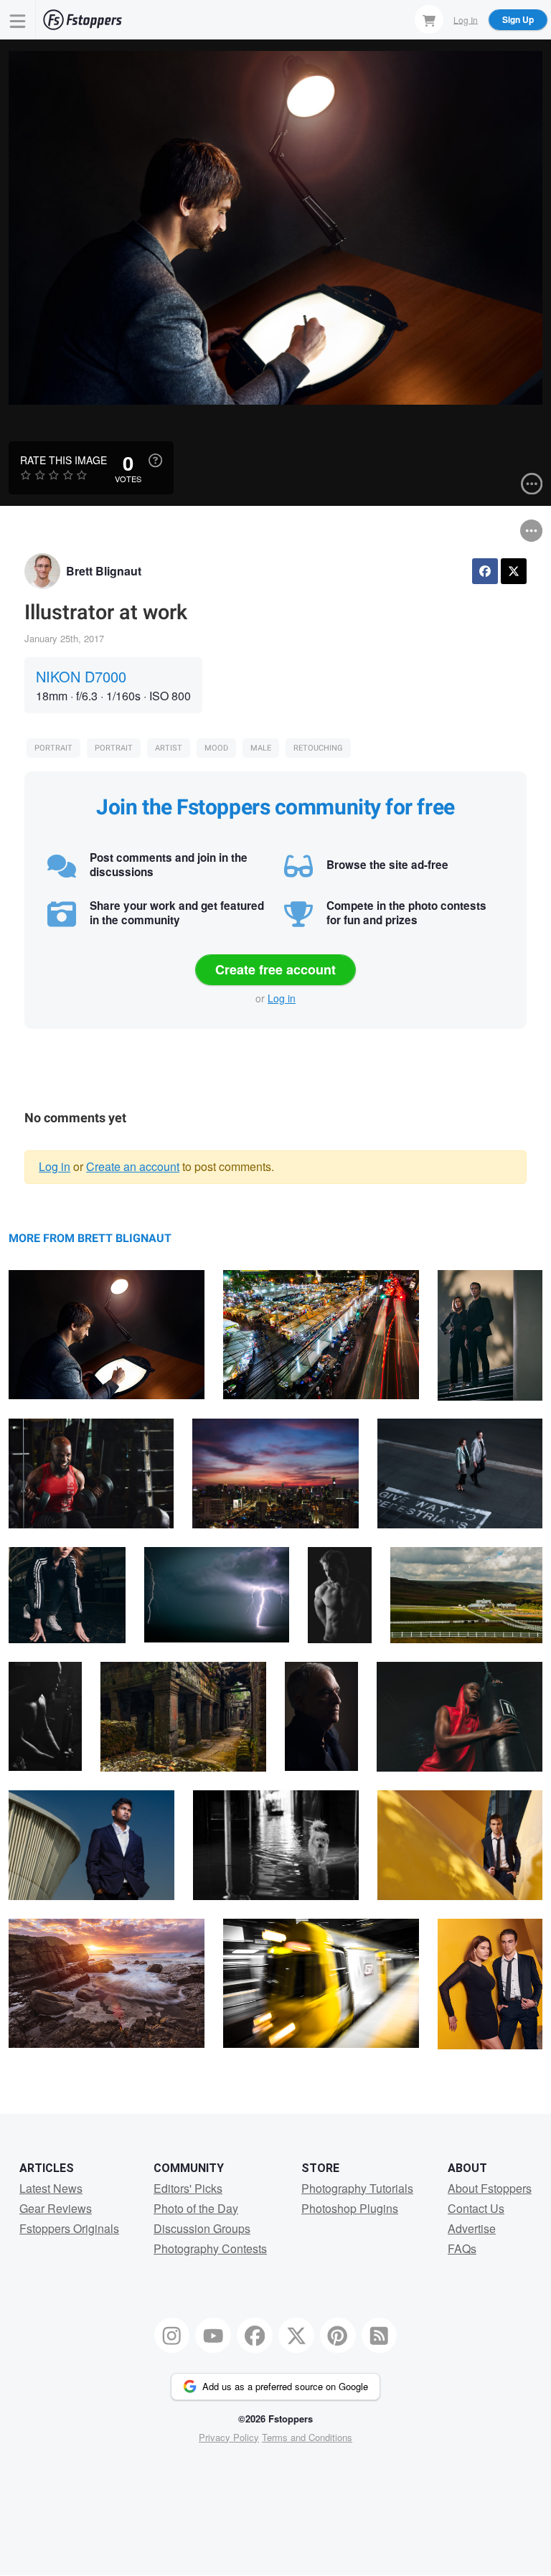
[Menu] (18, 20)
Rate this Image (63, 460)
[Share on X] (514, 571)
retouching (318, 748)
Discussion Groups (202, 2228)
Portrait (53, 748)
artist (169, 748)
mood (216, 748)
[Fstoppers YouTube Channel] (213, 2336)
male (261, 748)
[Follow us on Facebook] (255, 2336)
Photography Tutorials (357, 2188)
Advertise (472, 2228)
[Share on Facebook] (485, 571)
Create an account (133, 1166)
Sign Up (518, 19)
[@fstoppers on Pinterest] (338, 2336)
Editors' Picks (188, 2188)
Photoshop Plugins (350, 2208)
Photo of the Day (196, 2208)
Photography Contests (210, 2248)
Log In (466, 19)
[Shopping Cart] (429, 19)
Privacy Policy (229, 2437)
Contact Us (476, 2208)
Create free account (275, 969)
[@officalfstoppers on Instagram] (172, 2336)
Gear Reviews (56, 2208)
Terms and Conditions (307, 2437)
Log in (282, 998)
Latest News (51, 2188)
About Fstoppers (490, 2188)
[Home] (83, 20)
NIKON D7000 (81, 676)
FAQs (462, 2248)
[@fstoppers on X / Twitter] (296, 2336)
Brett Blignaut (104, 571)
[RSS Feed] (380, 2336)
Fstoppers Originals (69, 2228)
